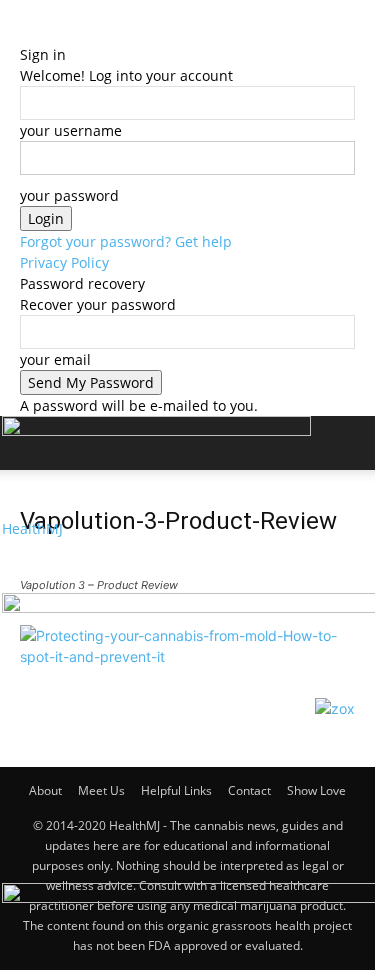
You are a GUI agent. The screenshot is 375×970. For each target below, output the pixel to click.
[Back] (25, 33)
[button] (34, 566)
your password (69, 195)
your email (55, 359)
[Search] (347, 443)
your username (71, 130)
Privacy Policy (64, 262)
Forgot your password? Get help (126, 241)
